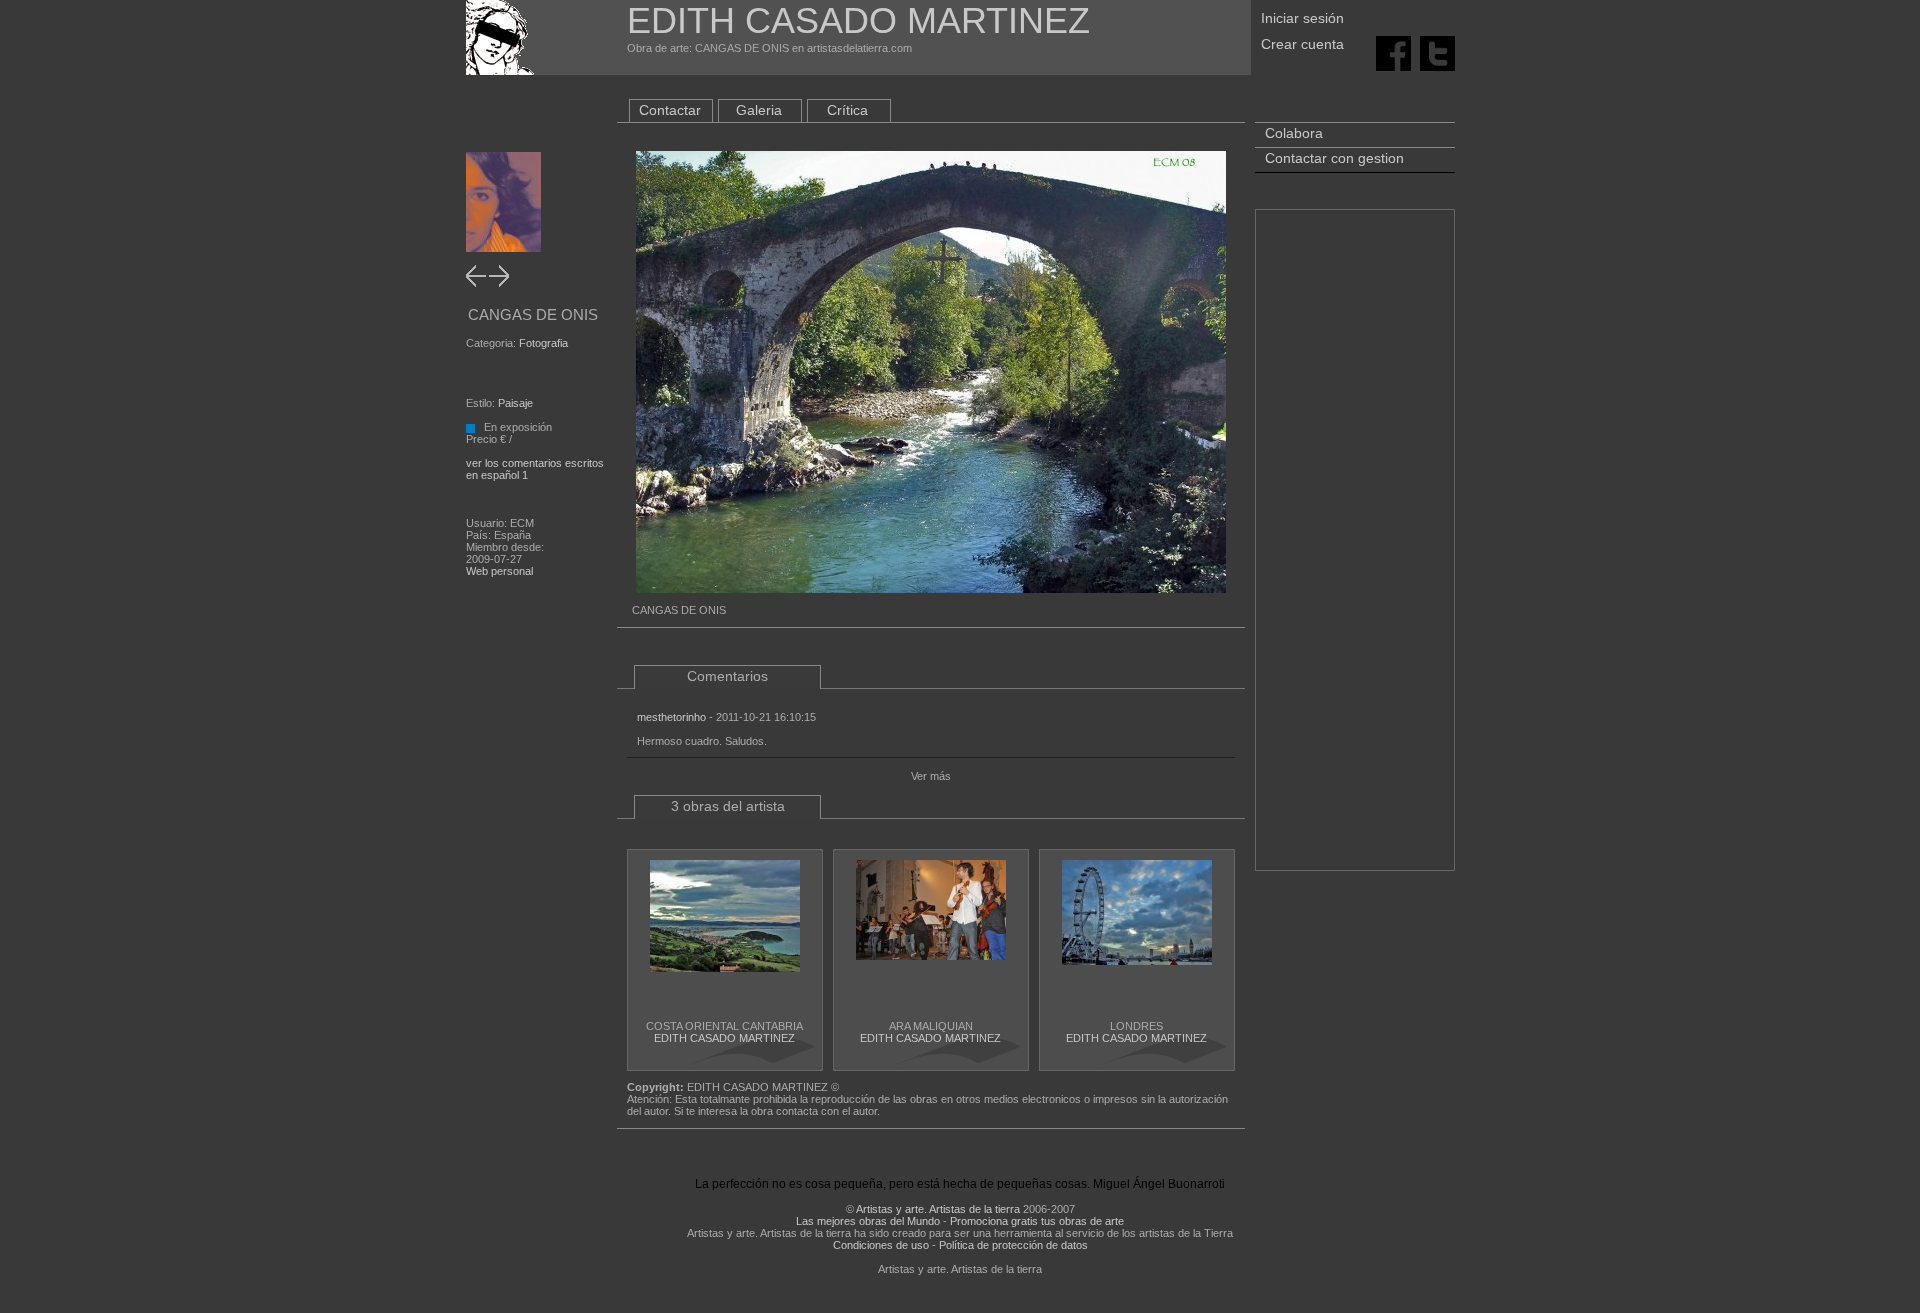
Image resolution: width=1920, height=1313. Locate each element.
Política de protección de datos (1013, 1245)
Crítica (847, 110)
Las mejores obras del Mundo (868, 1221)
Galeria (759, 110)
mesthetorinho (671, 717)
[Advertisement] (1355, 550)
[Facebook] (1393, 52)
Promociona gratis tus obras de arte (1037, 1221)
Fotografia (543, 343)
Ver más (931, 776)
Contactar (670, 110)
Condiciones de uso (881, 1245)
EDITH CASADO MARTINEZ (724, 1038)
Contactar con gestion (1334, 158)
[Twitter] (1437, 52)
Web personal (499, 571)
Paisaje (515, 403)
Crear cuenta (1302, 44)
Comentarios (727, 676)
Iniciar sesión (1302, 18)
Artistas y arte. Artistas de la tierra (938, 1209)
